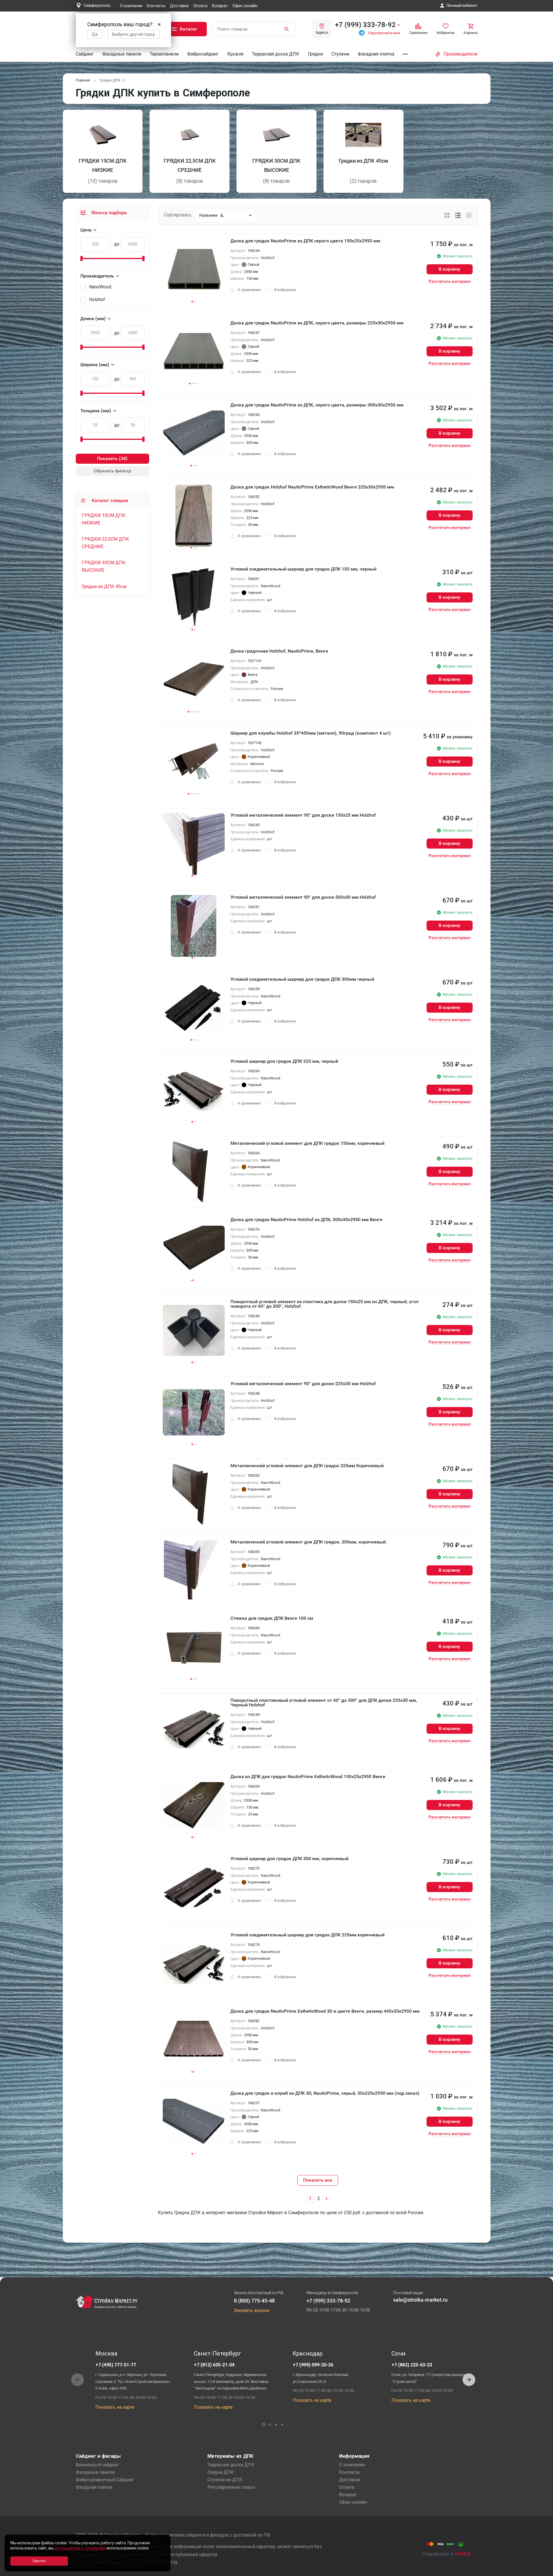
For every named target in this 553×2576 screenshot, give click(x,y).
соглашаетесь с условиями (80, 2548)
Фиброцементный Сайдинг (105, 2480)
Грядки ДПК (221, 2472)
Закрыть (541, 2571)
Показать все (318, 2180)
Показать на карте (115, 2407)
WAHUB (463, 2554)
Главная (83, 80)
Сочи (398, 2353)
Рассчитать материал (450, 281)
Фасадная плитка (376, 54)
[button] (469, 2380)
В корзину (449, 269)
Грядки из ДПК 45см (104, 587)
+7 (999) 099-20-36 (313, 2365)
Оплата (200, 6)
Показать (107, 458)
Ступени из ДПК (225, 2480)
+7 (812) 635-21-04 (214, 2365)
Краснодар (308, 2353)
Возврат (220, 6)
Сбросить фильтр (112, 471)
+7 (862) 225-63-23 (412, 2365)
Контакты (156, 6)
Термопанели (164, 54)
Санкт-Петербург (218, 2353)
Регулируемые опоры (231, 2487)
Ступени (340, 54)
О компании (131, 6)
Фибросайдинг (203, 54)
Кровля (235, 54)
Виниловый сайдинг (97, 2465)
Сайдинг (85, 54)
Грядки (315, 54)
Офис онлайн (245, 6)
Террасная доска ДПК (276, 54)
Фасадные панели (122, 54)
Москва (106, 2353)
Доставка (179, 6)
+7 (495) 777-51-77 (116, 2365)
